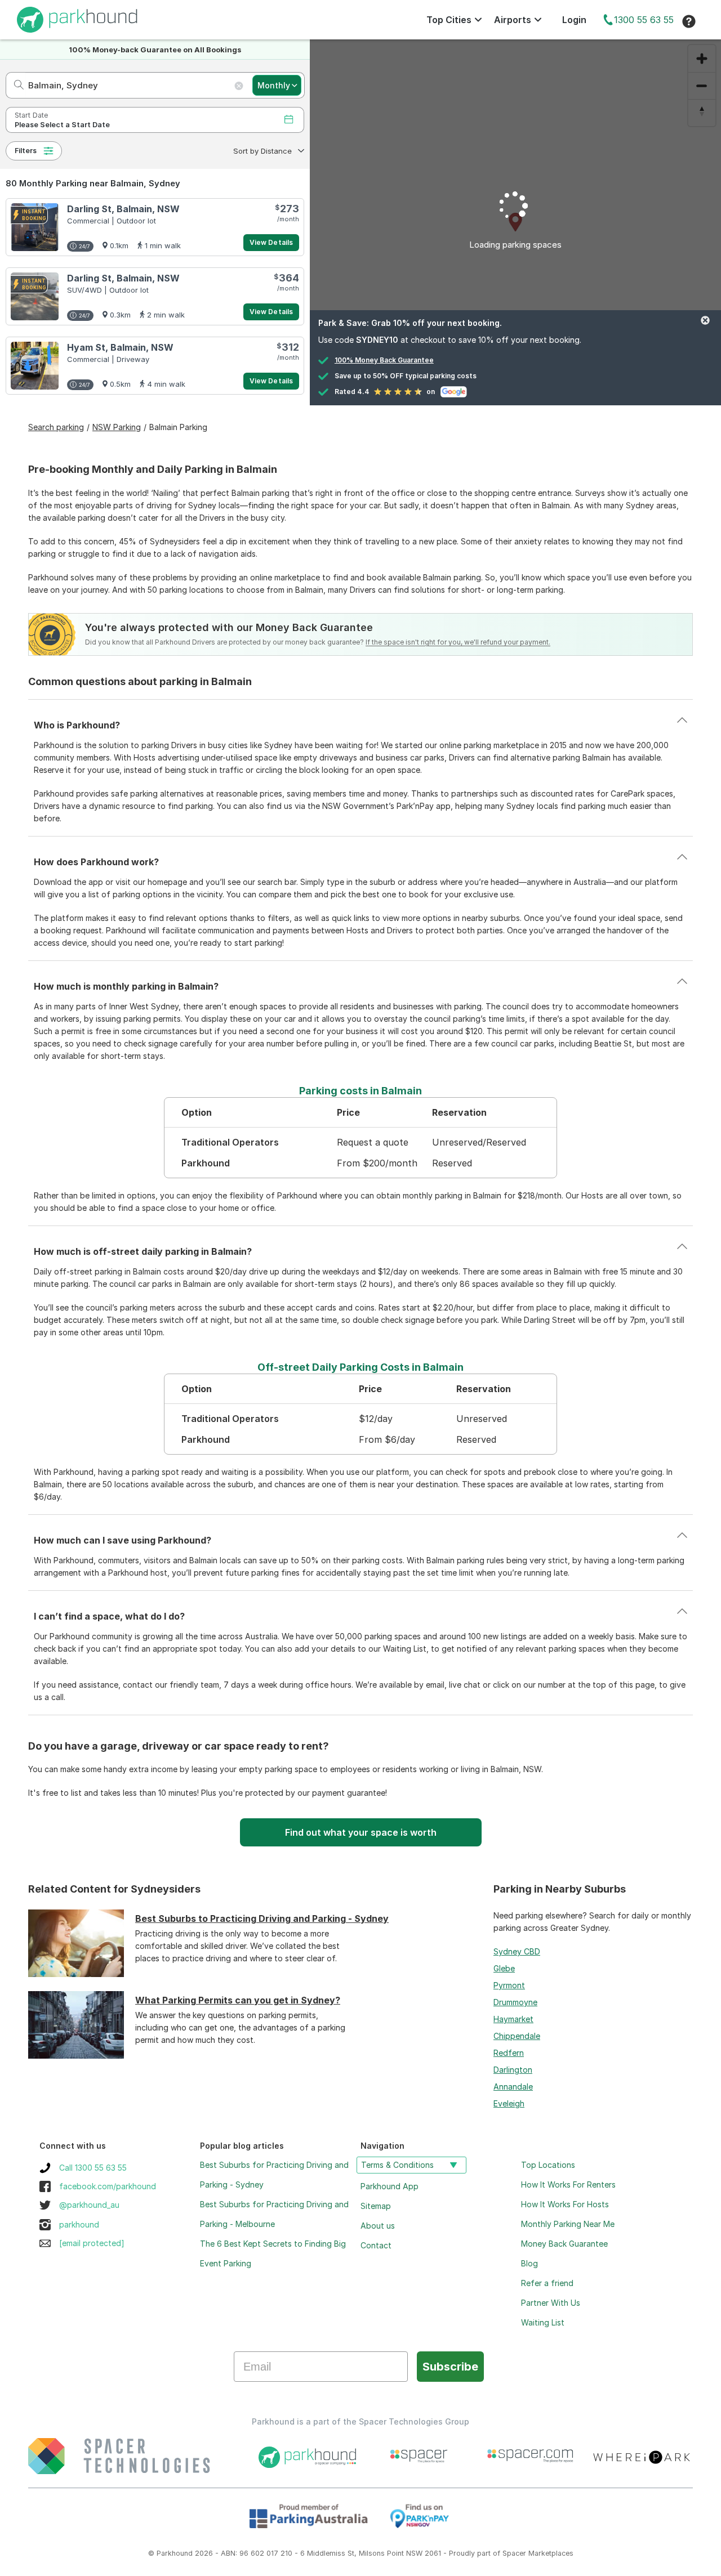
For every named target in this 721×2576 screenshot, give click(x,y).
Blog (529, 2263)
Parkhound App (390, 2186)
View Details (271, 242)
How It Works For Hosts (565, 2204)
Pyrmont (509, 1985)
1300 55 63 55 (644, 20)
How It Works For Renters (568, 2184)
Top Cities (449, 20)
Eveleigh (509, 2103)
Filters (26, 151)
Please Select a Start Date (62, 125)
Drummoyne (515, 2002)
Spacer (514, 2553)
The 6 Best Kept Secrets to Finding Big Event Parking (273, 2253)
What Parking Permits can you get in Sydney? (238, 2000)
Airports (513, 20)
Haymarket (513, 2019)
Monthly (274, 85)
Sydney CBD (517, 1951)
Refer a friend (547, 2283)
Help (689, 21)
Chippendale (517, 2036)
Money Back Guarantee (564, 2244)
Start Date (31, 115)
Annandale (513, 2087)
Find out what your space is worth (361, 1832)
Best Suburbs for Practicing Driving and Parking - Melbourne (274, 2214)
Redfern (509, 2053)
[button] (268, 151)
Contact (376, 2245)
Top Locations (548, 2165)
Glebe (504, 1968)
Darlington (513, 2070)
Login (574, 20)
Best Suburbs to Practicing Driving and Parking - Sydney (262, 1918)
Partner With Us (551, 2303)
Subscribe (450, 2367)
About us (378, 2226)
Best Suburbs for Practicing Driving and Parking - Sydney (274, 2175)
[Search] (15, 85)
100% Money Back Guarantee (384, 360)
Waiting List (543, 2322)
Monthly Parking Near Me (568, 2224)
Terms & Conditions (397, 2165)
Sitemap (376, 2206)
